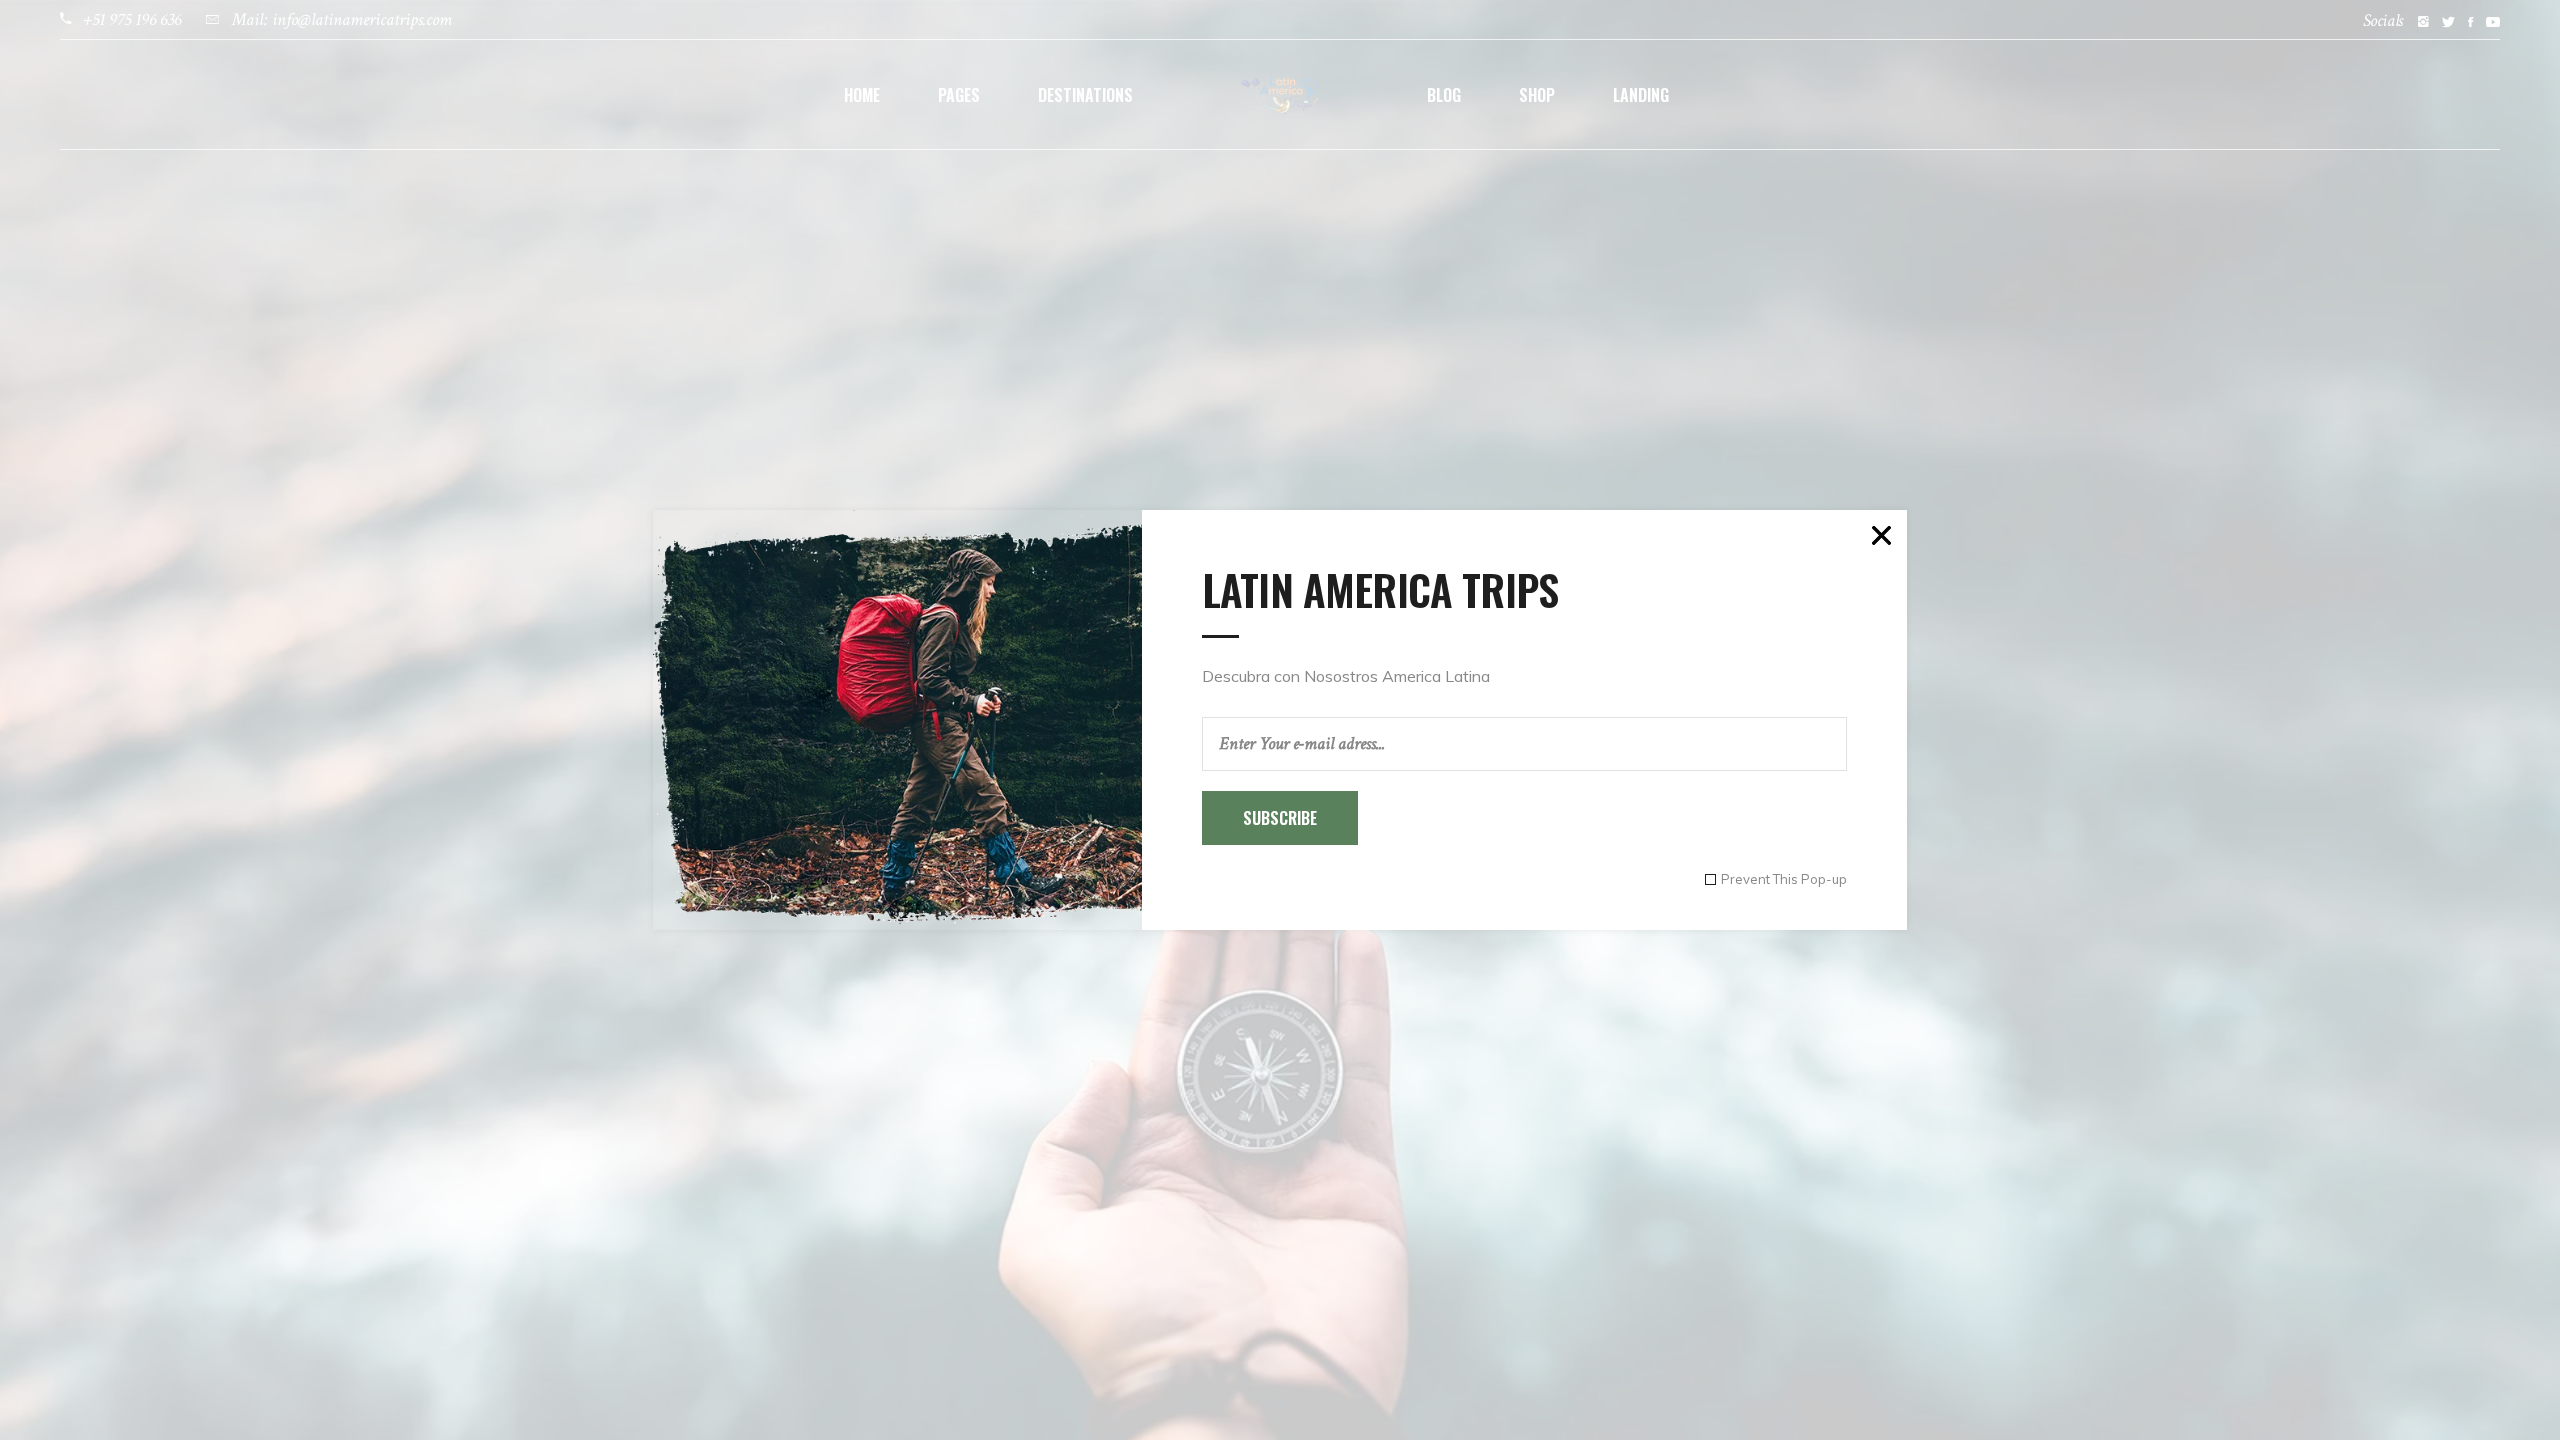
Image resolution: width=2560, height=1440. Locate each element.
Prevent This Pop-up (1784, 879)
